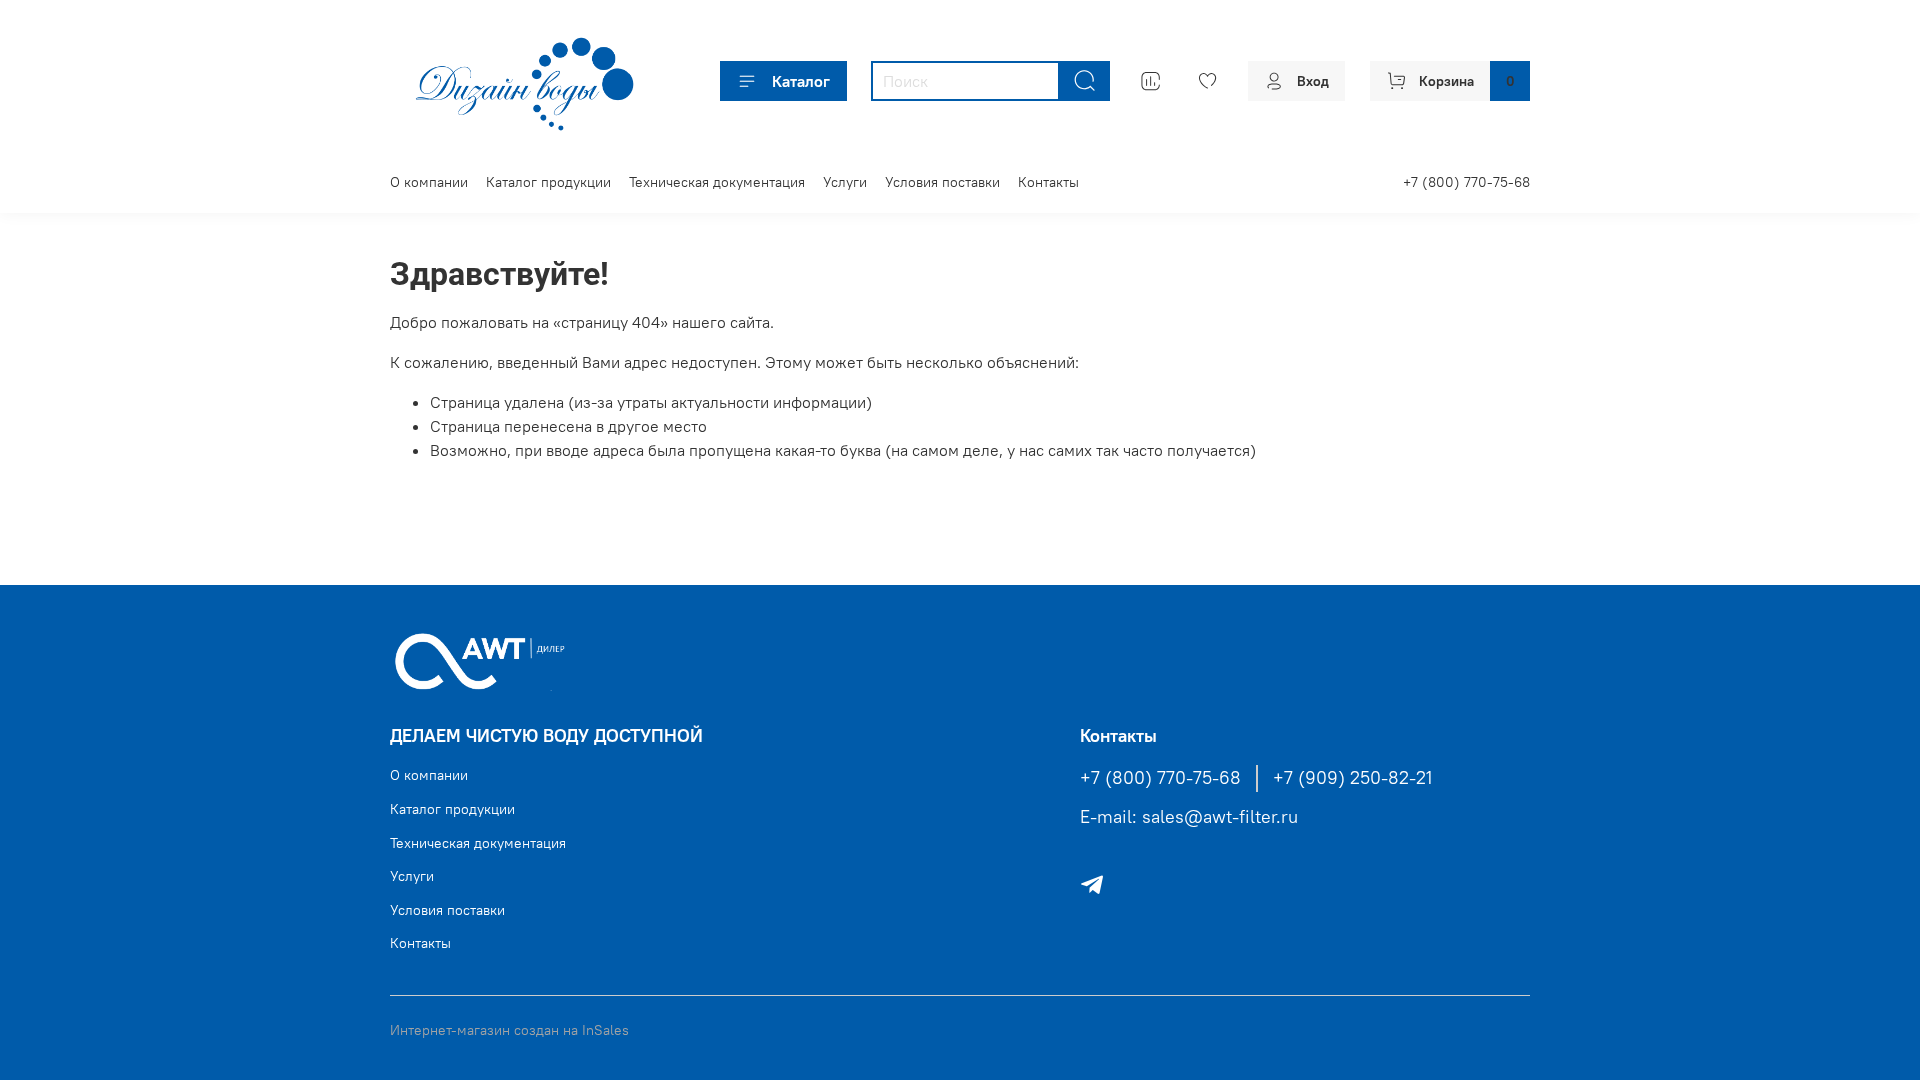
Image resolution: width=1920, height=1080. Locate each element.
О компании (429, 182)
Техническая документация (717, 182)
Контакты (1048, 182)
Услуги (845, 182)
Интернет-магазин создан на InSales (509, 1030)
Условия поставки (942, 182)
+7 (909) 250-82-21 (1352, 778)
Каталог (801, 81)
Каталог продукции (548, 182)
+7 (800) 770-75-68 (1466, 182)
